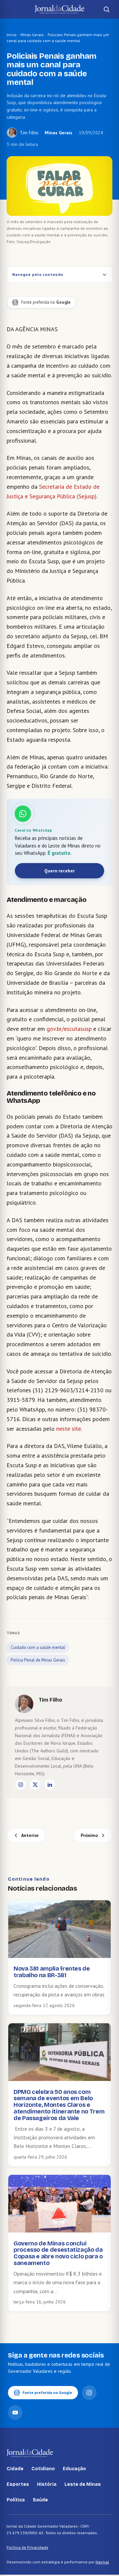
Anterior (30, 1835)
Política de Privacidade (27, 2547)
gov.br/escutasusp (69, 1029)
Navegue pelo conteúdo (38, 274)
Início (12, 35)
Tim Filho (29, 133)
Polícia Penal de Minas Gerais (38, 1660)
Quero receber (59, 871)
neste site (69, 1429)
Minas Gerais (32, 35)
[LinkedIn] (50, 1785)
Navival (102, 2562)
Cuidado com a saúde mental (38, 1647)
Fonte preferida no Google (47, 2392)
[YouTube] (15, 2413)
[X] (35, 1785)
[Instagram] (20, 1785)
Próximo (89, 1835)
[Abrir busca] (106, 9)
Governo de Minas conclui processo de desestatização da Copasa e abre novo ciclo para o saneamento (58, 2253)
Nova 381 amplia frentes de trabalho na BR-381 (52, 1972)
